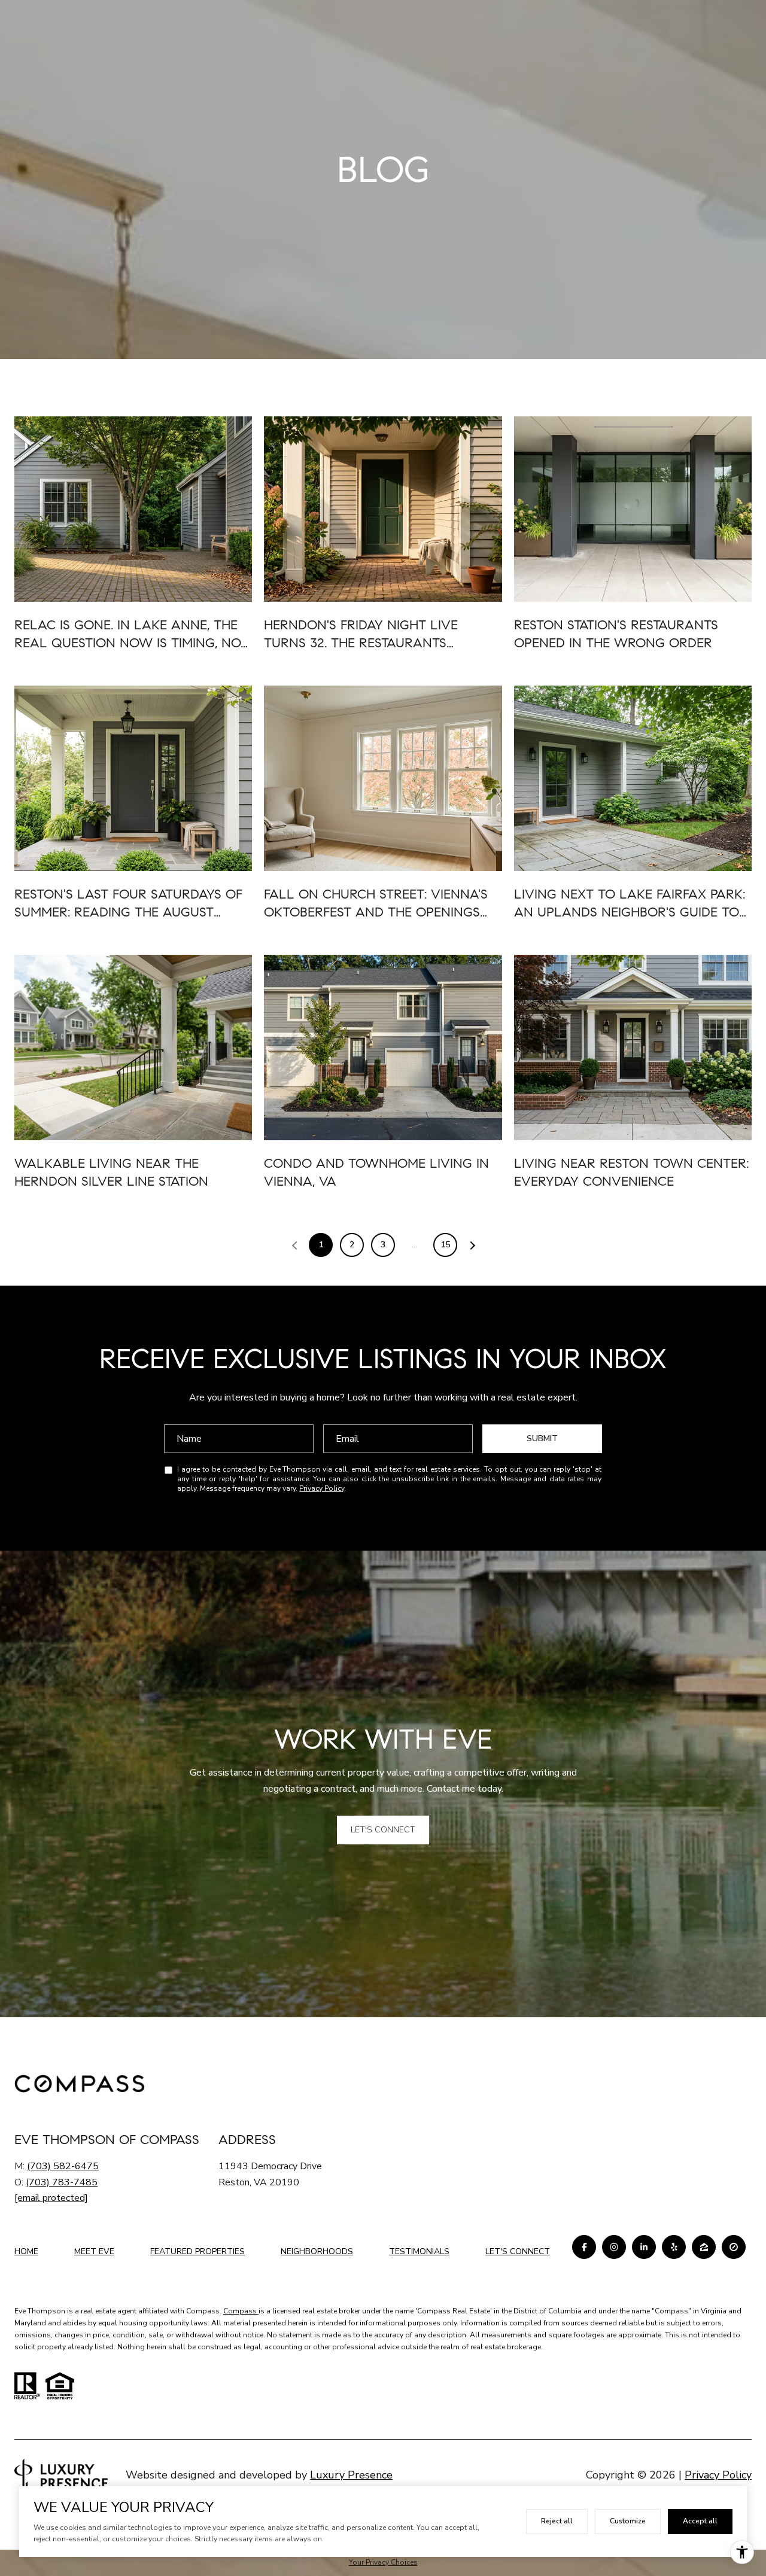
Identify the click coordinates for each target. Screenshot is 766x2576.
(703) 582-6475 (63, 2166)
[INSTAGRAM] (614, 2247)
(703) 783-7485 (62, 2182)
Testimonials (419, 2251)
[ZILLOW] (704, 2247)
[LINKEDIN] (644, 2247)
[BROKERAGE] (734, 2247)
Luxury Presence (351, 2475)
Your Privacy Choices (383, 2562)
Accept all (700, 2521)
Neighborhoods (317, 2251)
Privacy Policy (322, 1488)
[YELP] (674, 2247)
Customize (628, 2521)
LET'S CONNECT (518, 2252)
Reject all (557, 2521)
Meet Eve (94, 2251)
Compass (241, 2311)
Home (26, 2251)
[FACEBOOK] (584, 2247)
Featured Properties (197, 2251)
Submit (542, 1438)
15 (445, 1245)
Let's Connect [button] (383, 1830)
